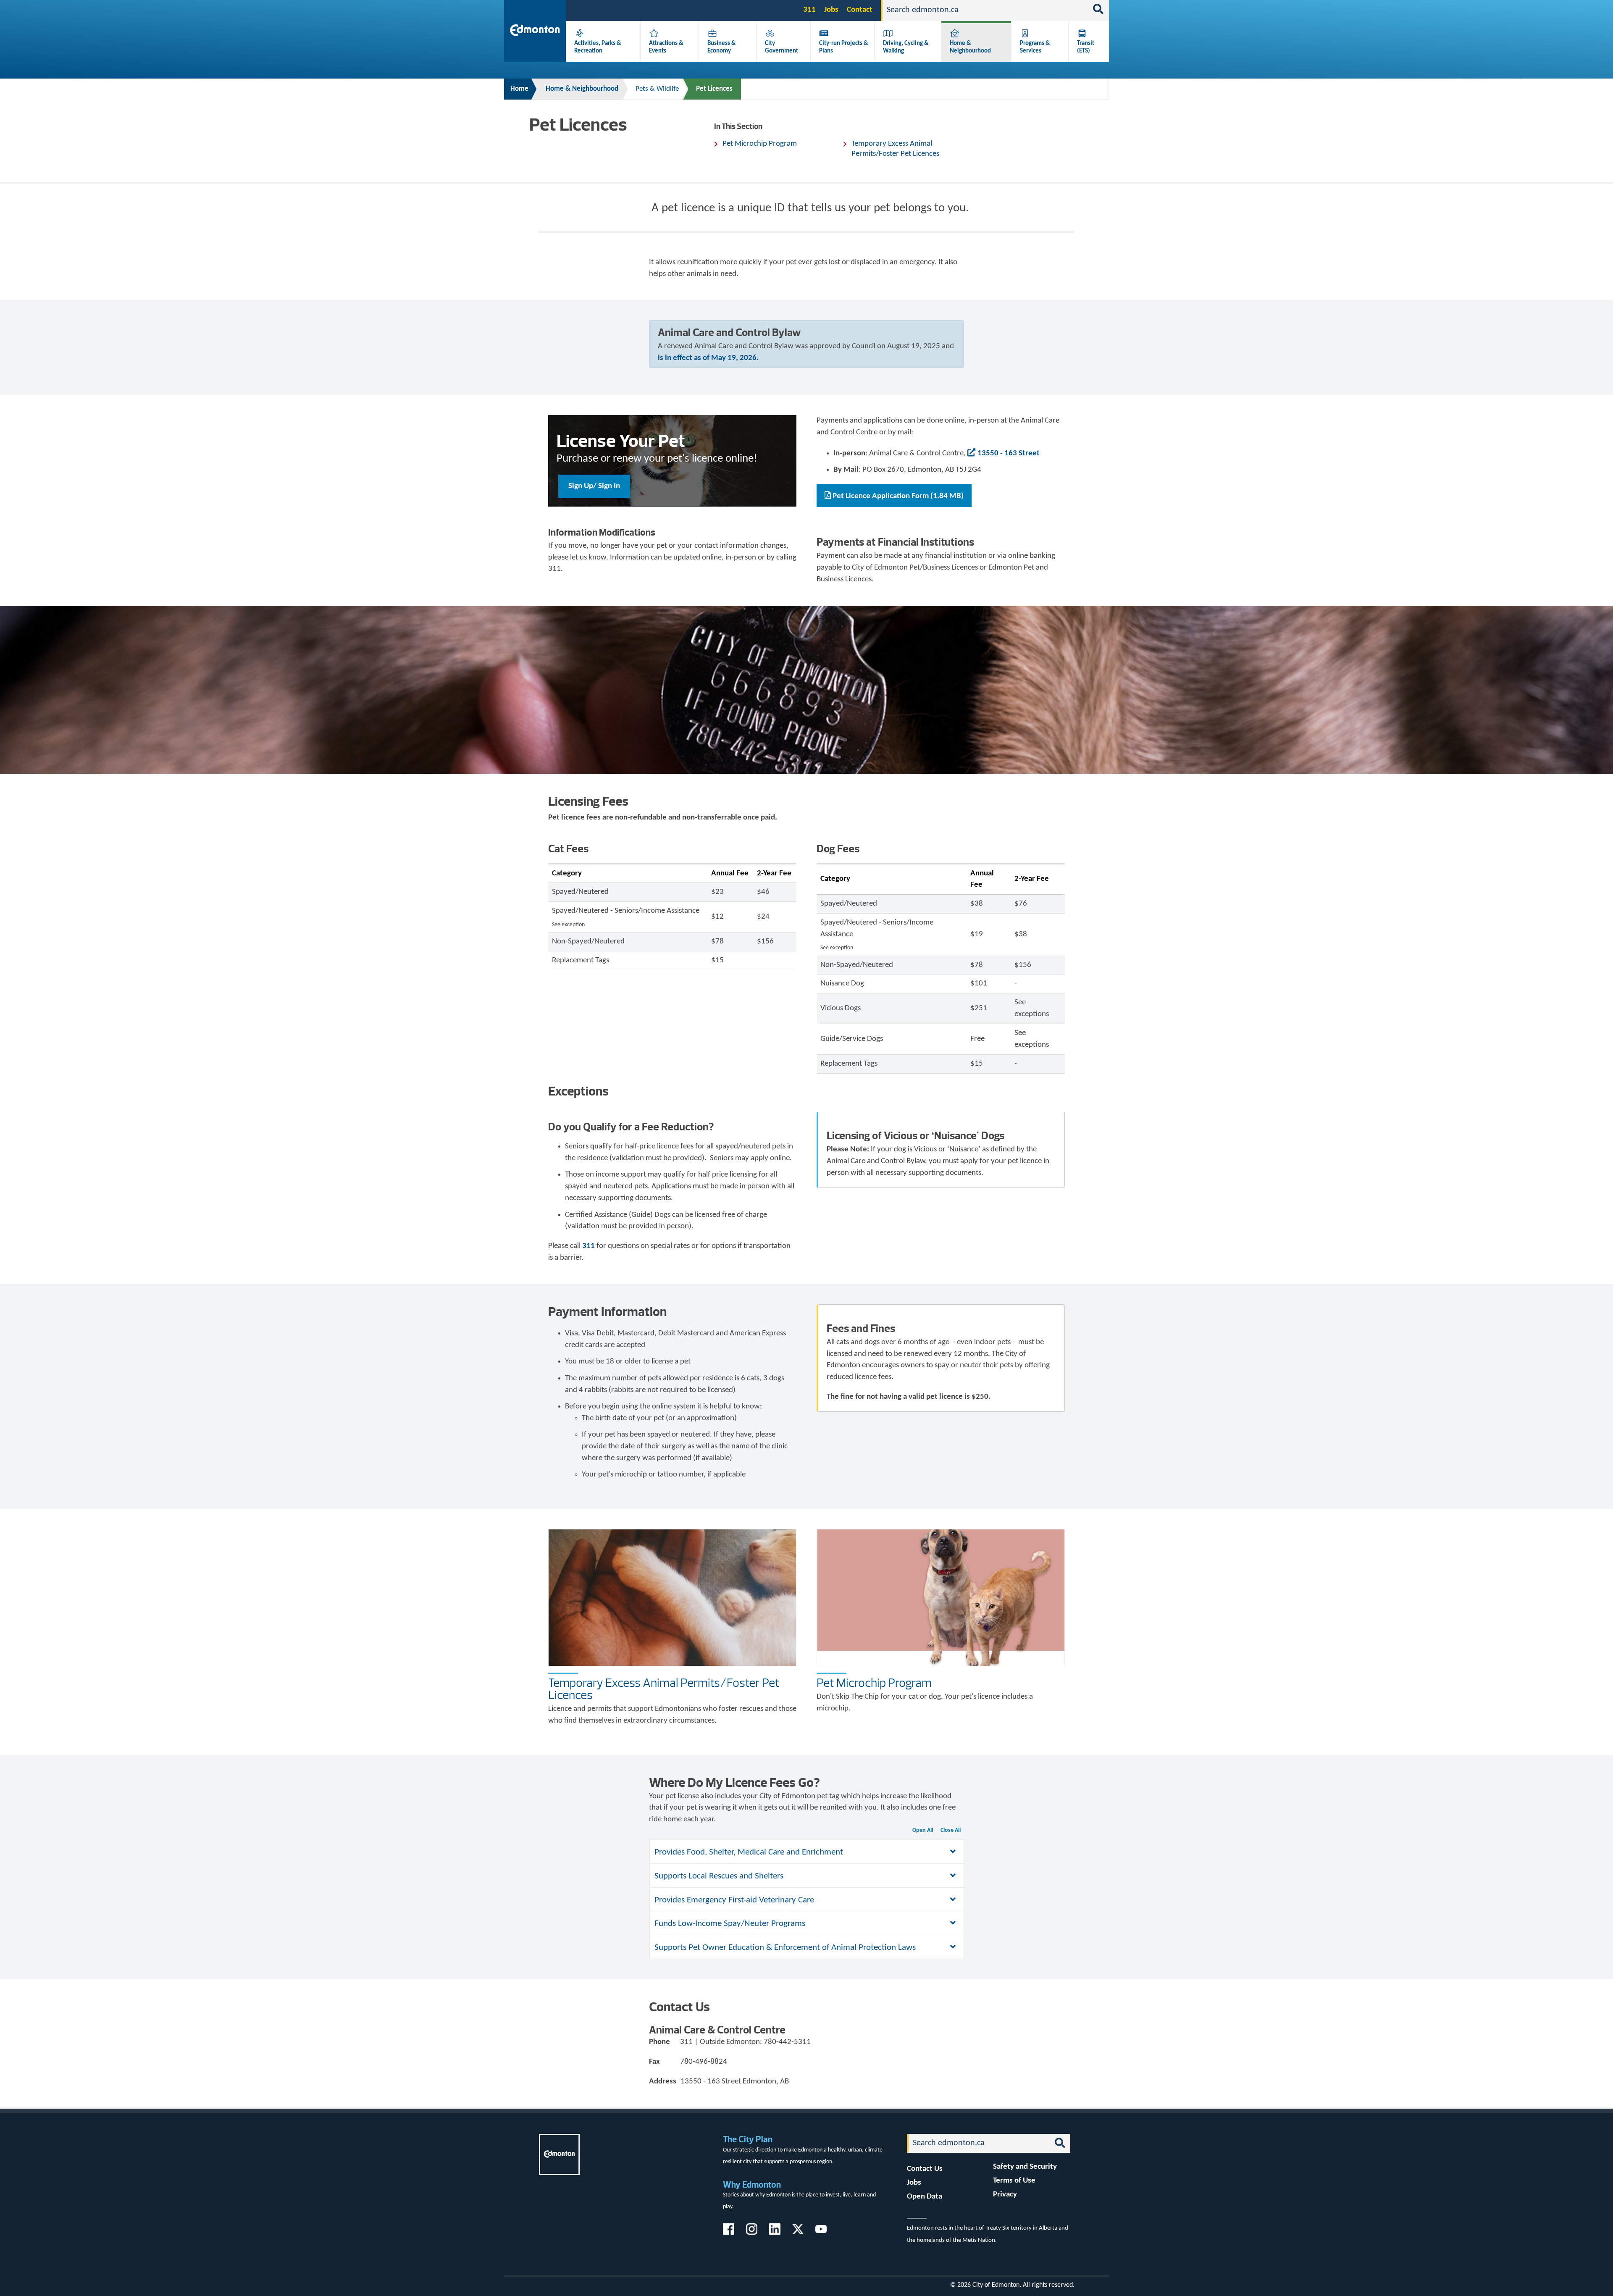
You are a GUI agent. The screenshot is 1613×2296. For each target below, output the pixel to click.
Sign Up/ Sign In (594, 486)
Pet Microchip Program (760, 144)
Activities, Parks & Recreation (598, 47)
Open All (923, 1830)
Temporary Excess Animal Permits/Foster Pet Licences (895, 149)
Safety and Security (1025, 2167)
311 (809, 10)
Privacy (1005, 2195)
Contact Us (925, 2169)
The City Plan (748, 2139)
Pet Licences (714, 89)
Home (519, 89)
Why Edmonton (752, 2184)
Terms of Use (1014, 2181)
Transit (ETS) (1086, 47)
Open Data (925, 2197)
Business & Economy (722, 47)
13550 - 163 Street (1009, 453)
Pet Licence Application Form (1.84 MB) (898, 496)
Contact (860, 10)
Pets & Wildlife (657, 89)
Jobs (831, 10)
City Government (782, 47)
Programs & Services (1035, 47)
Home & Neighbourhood (970, 47)
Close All (951, 1830)
